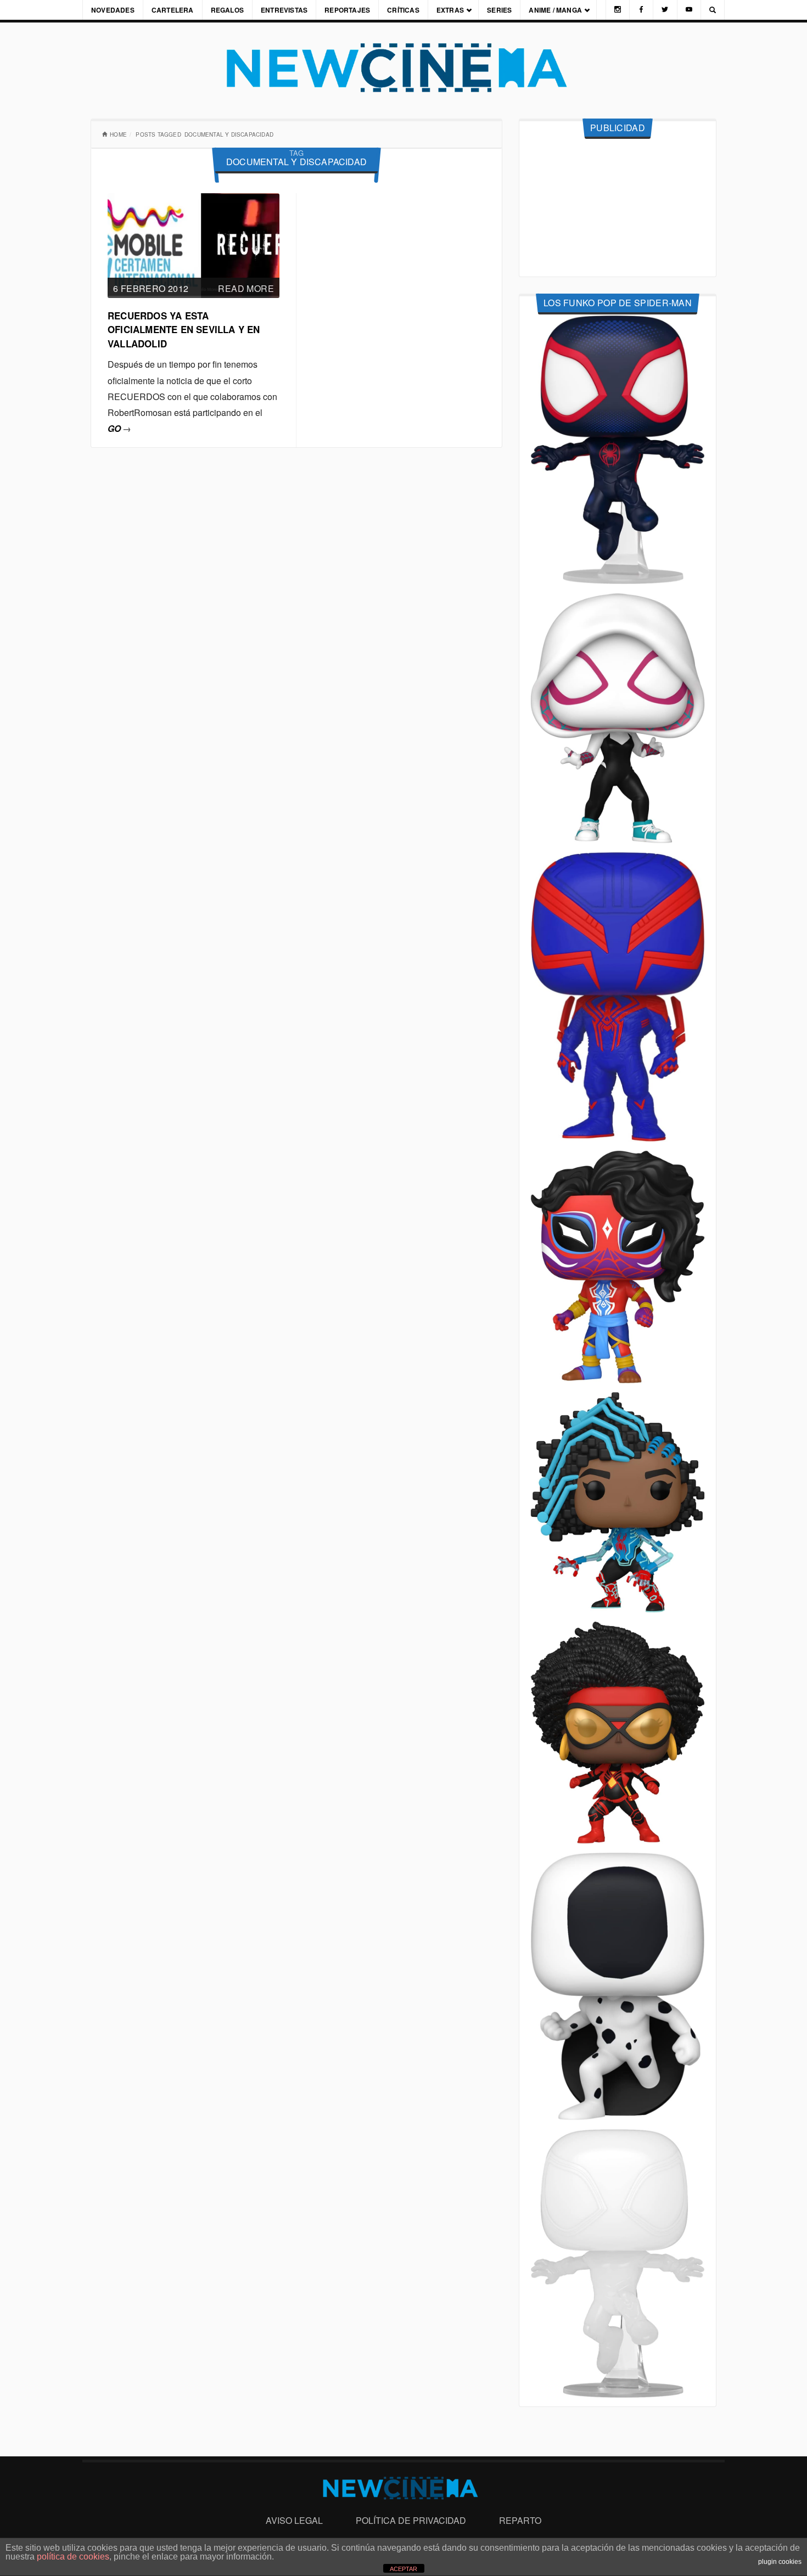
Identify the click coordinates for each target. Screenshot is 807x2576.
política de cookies (73, 2557)
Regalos (227, 10)
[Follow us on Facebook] (641, 10)
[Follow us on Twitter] (665, 10)
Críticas (403, 10)
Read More (246, 288)
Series (499, 10)
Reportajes (347, 10)
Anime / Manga (555, 10)
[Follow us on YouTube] (689, 10)
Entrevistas (284, 10)
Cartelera (173, 10)
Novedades (113, 10)
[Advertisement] (618, 208)
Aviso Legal (294, 2520)
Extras (450, 10)
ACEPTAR (403, 2569)
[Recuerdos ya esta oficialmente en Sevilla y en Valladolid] (194, 244)
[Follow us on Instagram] (618, 10)
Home (118, 134)
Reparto (520, 2520)
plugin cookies (780, 2562)
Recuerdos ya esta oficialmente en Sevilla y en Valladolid (184, 330)
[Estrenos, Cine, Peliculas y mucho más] (403, 68)
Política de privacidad (411, 2520)
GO (119, 428)
